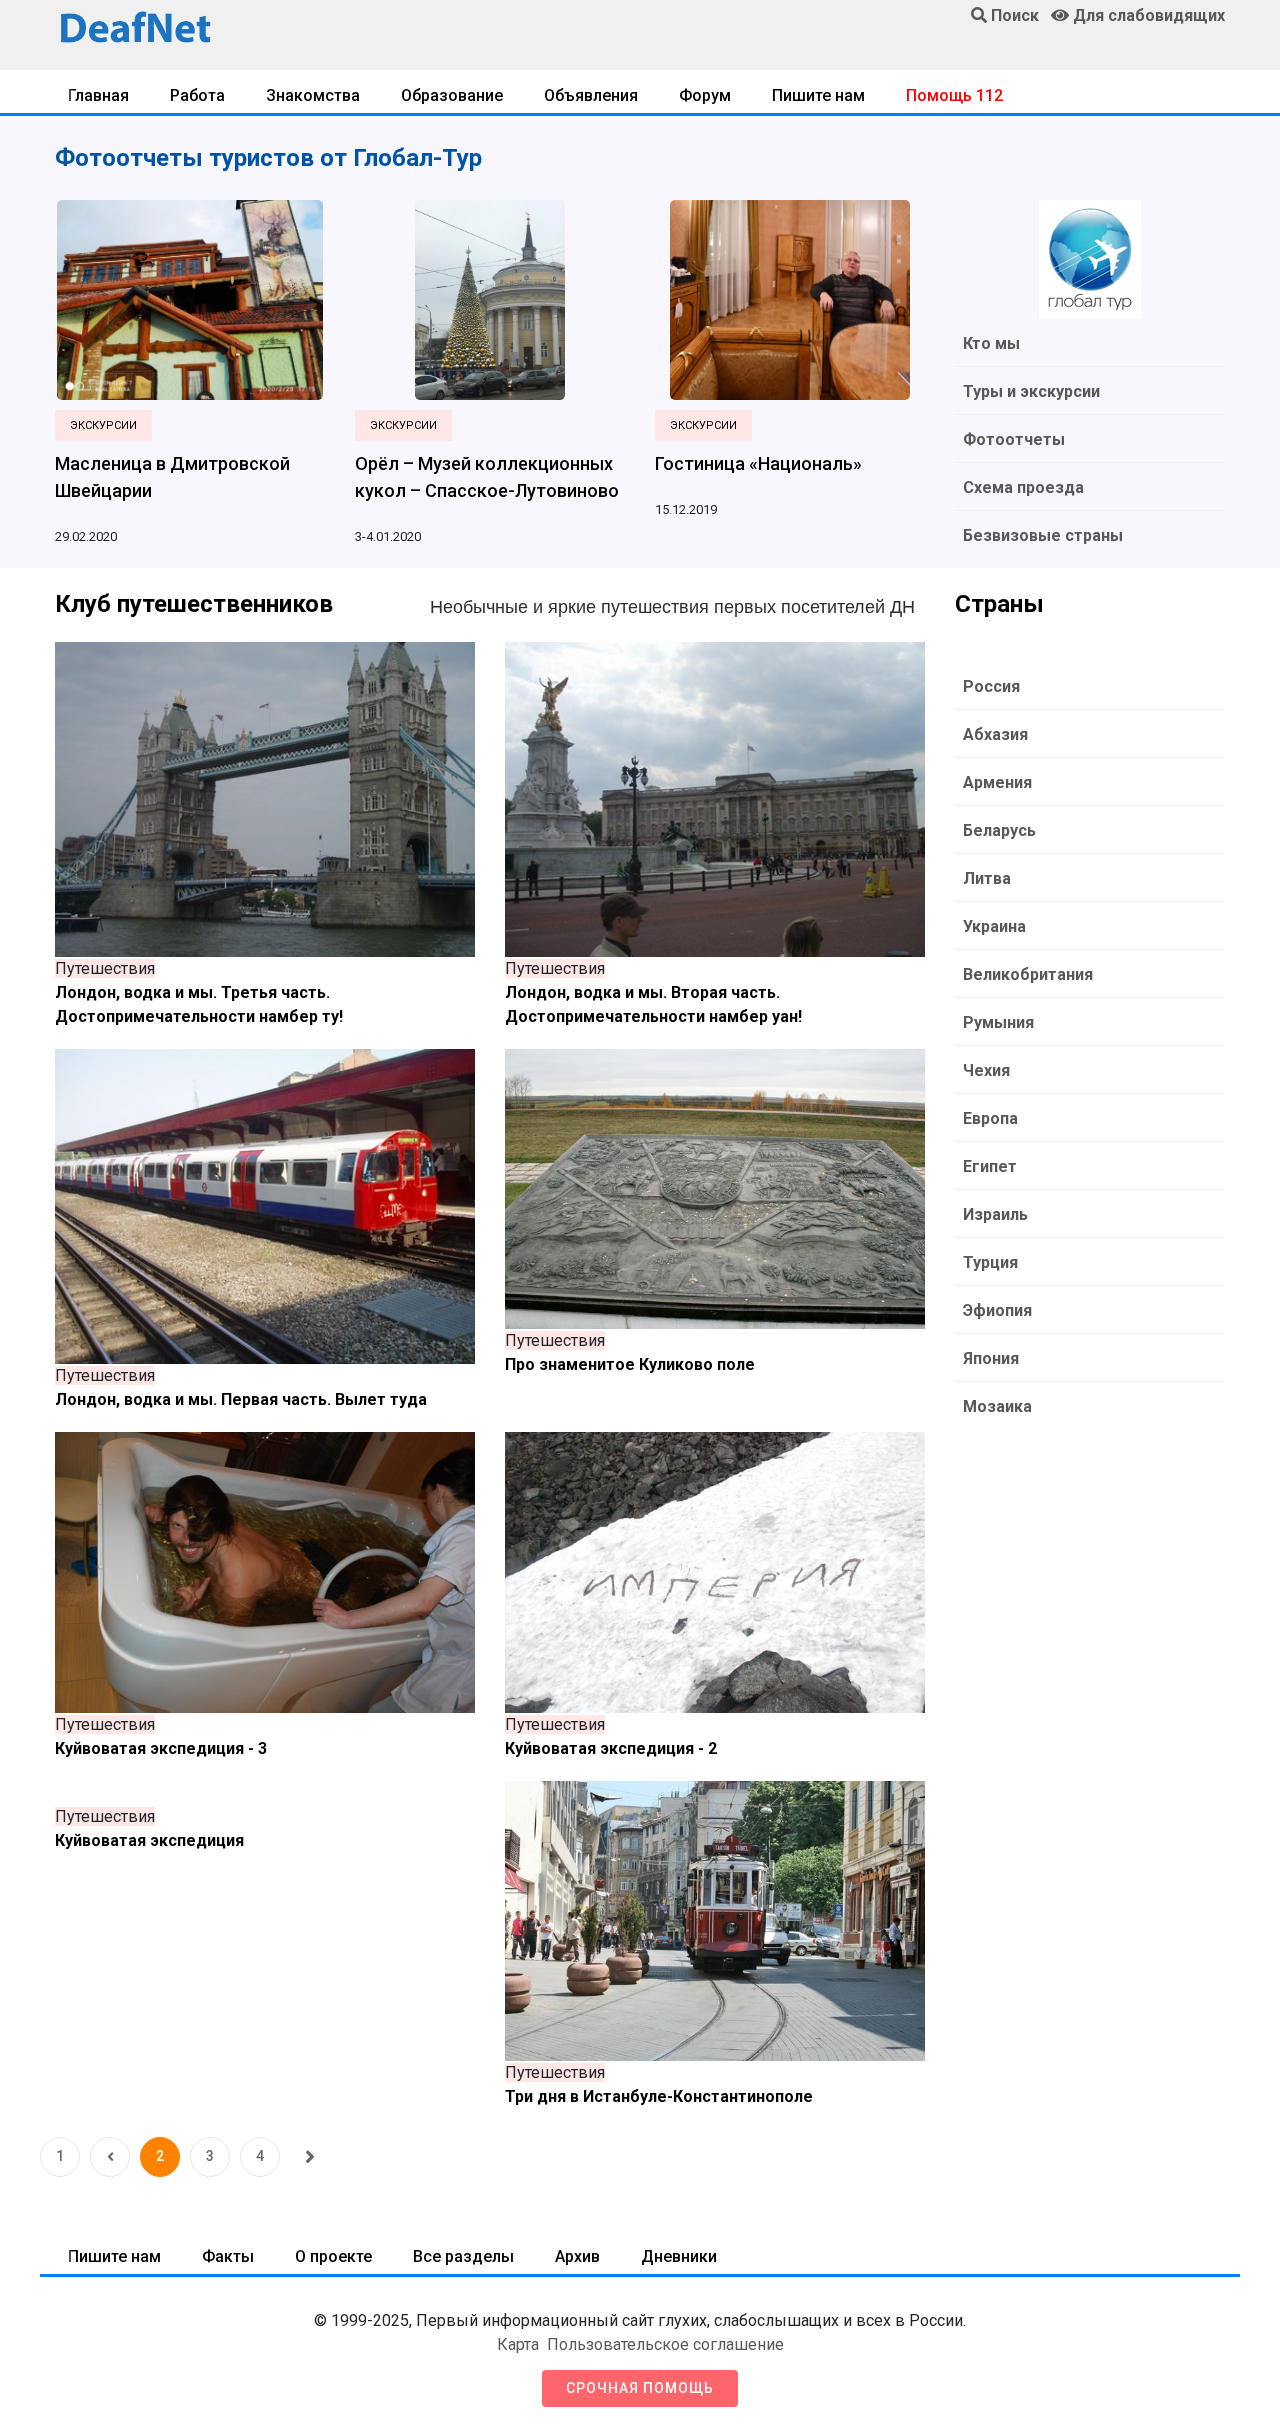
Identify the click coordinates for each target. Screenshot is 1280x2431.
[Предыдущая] (110, 2157)
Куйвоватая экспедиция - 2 (611, 1748)
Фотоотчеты (1014, 439)
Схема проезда (1023, 487)
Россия (991, 686)
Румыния (998, 1022)
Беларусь (999, 830)
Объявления (591, 95)
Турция (990, 1262)
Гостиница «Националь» (758, 463)
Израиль (995, 1214)
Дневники (679, 2256)
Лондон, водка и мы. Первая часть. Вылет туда (241, 1399)
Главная (98, 95)
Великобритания (1028, 974)
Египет (990, 1166)
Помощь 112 (954, 95)
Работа (197, 95)
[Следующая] (310, 2157)
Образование (452, 95)
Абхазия (995, 734)
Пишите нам (818, 95)
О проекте (333, 2256)
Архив (577, 2256)
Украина (994, 926)
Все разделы (463, 2256)
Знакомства (313, 95)
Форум (705, 95)
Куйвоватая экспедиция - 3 (161, 1748)
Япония (991, 1358)
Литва (987, 878)
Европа (990, 1118)
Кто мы (991, 343)
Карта (518, 2344)
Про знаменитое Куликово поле (630, 1364)
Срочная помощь (640, 2388)
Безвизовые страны (1043, 535)
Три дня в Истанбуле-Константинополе (659, 2096)
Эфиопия (997, 1310)
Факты (228, 2256)
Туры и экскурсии (1031, 391)
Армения (997, 782)
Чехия (986, 1070)
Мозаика (997, 1406)
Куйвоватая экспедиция (149, 1840)
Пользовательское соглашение (665, 2344)
